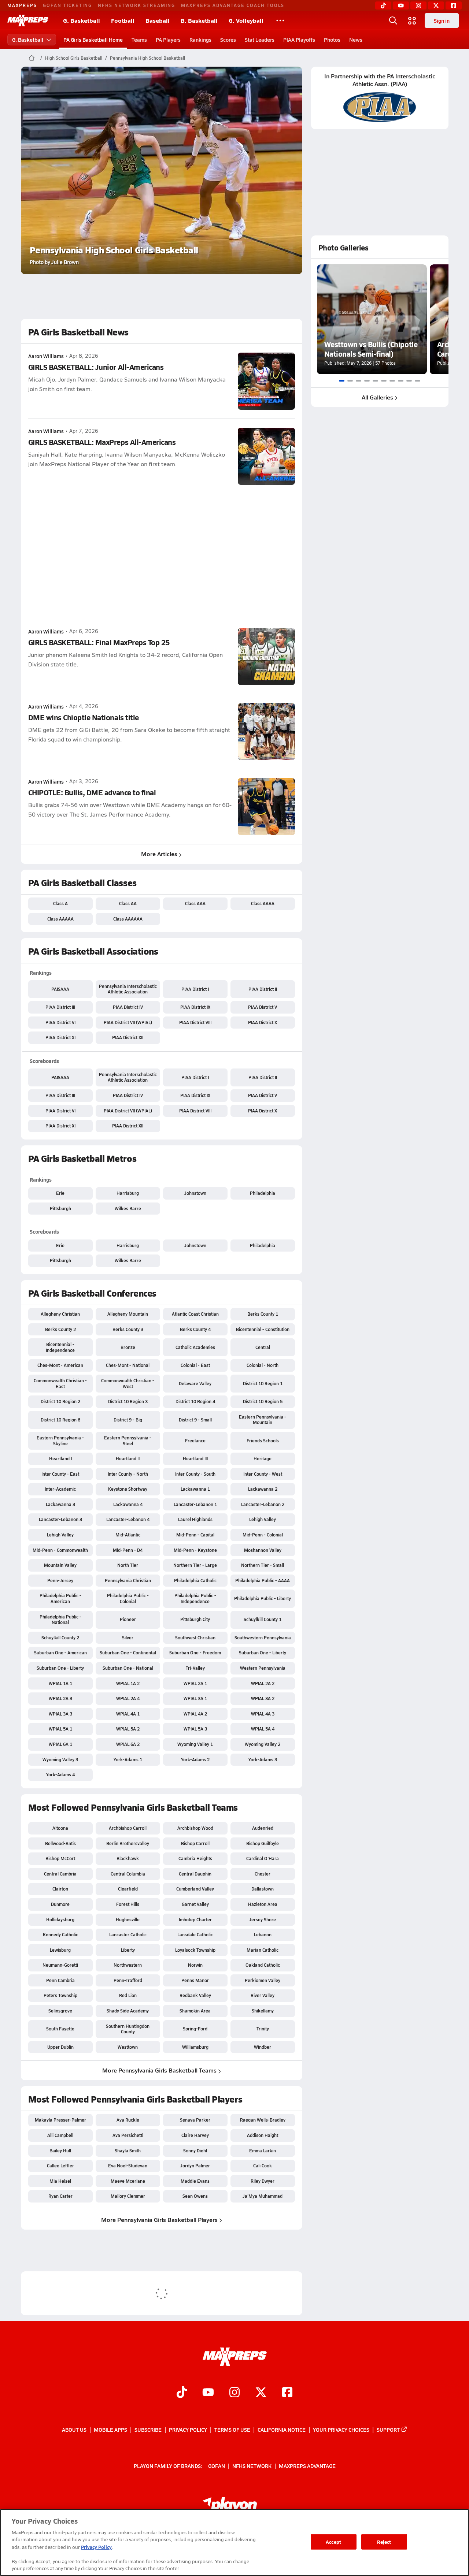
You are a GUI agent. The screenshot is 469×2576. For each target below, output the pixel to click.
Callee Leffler (60, 2166)
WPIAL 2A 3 (60, 1698)
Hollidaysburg (60, 1919)
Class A (60, 903)
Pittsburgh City (195, 1619)
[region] (234, 2542)
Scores (228, 40)
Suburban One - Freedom (195, 1653)
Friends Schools (263, 1441)
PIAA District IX (195, 1007)
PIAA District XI (60, 1037)
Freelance (195, 1441)
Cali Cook (263, 2166)
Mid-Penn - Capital (195, 1535)
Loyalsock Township (195, 1950)
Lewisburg (60, 1950)
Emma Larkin (263, 2151)
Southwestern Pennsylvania (263, 1638)
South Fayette (60, 2029)
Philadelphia (263, 1193)
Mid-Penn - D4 (128, 1550)
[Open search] (393, 21)
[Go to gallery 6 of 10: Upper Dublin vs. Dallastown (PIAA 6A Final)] (384, 381)
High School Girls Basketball (74, 58)
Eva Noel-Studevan (128, 2166)
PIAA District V (263, 1007)
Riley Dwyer (263, 2181)
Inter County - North (128, 1474)
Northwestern (128, 1965)
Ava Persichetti (128, 2135)
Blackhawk (128, 1858)
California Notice (282, 2430)
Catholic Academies (195, 1347)
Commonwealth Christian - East (60, 1383)
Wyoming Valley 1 (195, 1744)
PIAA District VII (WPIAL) (128, 1022)
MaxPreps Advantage (307, 2465)
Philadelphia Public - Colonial (128, 1598)
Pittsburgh (60, 1208)
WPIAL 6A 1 (60, 1744)
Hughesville (128, 1919)
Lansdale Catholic (195, 1934)
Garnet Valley (195, 1904)
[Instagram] (418, 5)
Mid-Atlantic (128, 1535)
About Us (74, 2430)
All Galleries (377, 397)
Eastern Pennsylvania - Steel (128, 1441)
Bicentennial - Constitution (263, 1329)
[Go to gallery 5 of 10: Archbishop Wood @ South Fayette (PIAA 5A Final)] (375, 381)
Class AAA (195, 903)
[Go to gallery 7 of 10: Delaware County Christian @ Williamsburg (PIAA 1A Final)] (392, 381)
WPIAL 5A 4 (263, 1729)
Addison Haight (263, 2135)
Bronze (128, 1347)
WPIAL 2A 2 (263, 1683)
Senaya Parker (195, 2120)
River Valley (263, 1995)
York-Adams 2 (195, 1759)
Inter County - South (195, 1474)
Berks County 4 (195, 1329)
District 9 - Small (195, 1420)
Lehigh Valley (263, 1519)
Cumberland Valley (195, 1889)
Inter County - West (263, 1474)
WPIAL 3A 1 (195, 1698)
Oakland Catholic (263, 1965)
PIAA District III (60, 1007)
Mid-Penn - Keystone (195, 1550)
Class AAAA (263, 903)
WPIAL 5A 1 (60, 1729)
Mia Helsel (60, 2181)
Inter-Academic (60, 1489)
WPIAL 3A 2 (263, 1698)
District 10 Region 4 (195, 1401)
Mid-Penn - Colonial (263, 1535)
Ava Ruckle (128, 2120)
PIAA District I (195, 989)
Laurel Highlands (195, 1519)
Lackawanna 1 (195, 1489)
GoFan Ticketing (67, 5)
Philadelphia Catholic (195, 1580)
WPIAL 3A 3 (60, 1714)
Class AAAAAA (128, 919)
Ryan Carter (60, 2196)
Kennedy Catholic (60, 1934)
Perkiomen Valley (263, 1980)
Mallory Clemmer (128, 2196)
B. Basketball (199, 20)
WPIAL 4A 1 (128, 1714)
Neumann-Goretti (60, 1965)
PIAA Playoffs (299, 40)
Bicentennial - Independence (60, 1347)
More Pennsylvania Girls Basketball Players (159, 2220)
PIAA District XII (128, 1037)
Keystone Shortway (128, 1489)
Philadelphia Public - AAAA (263, 1580)
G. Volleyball (246, 20)
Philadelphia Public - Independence (195, 1598)
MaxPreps (22, 5)
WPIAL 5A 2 (128, 1729)
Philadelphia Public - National (60, 1620)
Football (123, 20)
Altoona (60, 1828)
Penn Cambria (60, 1980)
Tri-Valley (195, 1668)
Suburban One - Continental (128, 1653)
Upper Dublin (60, 2047)
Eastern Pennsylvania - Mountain (263, 1420)
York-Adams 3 (263, 1759)
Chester (263, 1874)
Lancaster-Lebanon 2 (263, 1504)
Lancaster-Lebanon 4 (128, 1519)
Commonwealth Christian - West (128, 1383)
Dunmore (60, 1904)
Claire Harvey (195, 2135)
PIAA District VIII (195, 1022)
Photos (332, 40)
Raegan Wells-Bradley (263, 2120)
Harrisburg (128, 1193)
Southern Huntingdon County (128, 2029)
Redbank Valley (195, 1995)
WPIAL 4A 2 (195, 1714)
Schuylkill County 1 (263, 1619)
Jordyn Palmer (195, 2166)
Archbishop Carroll (128, 1828)
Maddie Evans (195, 2181)
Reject (384, 2542)
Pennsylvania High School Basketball (147, 58)
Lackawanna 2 (263, 1489)
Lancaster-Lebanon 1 (195, 1504)
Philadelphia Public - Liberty (263, 1598)
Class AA (128, 903)
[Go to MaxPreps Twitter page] (261, 2393)
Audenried (263, 1828)
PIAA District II (263, 989)
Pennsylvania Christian (128, 1580)
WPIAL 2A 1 (195, 1683)
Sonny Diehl (195, 2151)
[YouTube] (401, 5)
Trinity (263, 2029)
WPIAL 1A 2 (128, 1683)
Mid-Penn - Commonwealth (60, 1550)
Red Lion (128, 1995)
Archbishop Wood (195, 1828)
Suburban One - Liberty (263, 1653)
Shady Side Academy (128, 2011)
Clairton (60, 1889)
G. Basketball (82, 20)
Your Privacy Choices (341, 2430)
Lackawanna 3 (60, 1504)
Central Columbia (128, 1874)
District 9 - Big (128, 1420)
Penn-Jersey (60, 1580)
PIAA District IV (128, 1007)
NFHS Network (252, 2465)
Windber (263, 2047)
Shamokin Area (195, 2011)
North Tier (128, 1565)
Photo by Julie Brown (54, 262)
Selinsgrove (60, 2011)
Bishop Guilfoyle (263, 1843)
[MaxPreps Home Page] (32, 58)
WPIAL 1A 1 (60, 1683)
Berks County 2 (60, 1329)
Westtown (128, 2047)
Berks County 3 (128, 1329)
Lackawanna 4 (128, 1504)
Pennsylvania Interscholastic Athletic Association (128, 989)
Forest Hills (128, 1904)
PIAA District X (263, 1022)
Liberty (128, 1950)
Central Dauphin (195, 1874)
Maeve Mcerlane (128, 2181)
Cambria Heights (195, 1858)
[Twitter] (436, 5)
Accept (333, 2542)
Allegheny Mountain (128, 1314)
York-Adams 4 (60, 1774)
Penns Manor (195, 1980)
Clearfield (128, 1889)
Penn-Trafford (128, 1980)
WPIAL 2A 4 (128, 1698)
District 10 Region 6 (60, 1420)
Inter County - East (60, 1474)
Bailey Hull (60, 2151)
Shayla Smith (128, 2151)
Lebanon (263, 1934)
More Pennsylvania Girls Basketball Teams (159, 2070)
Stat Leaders (260, 40)
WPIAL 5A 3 (195, 1729)
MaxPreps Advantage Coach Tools (233, 5)
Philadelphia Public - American (60, 1598)
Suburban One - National (128, 1668)
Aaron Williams (46, 356)
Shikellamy (263, 2011)
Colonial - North (263, 1365)
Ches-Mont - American (60, 1365)
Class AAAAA (60, 919)
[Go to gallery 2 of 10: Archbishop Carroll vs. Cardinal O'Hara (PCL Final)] (350, 381)
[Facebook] (454, 5)
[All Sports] (280, 21)
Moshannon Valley (263, 1550)
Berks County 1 (263, 1314)
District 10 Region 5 (263, 1401)
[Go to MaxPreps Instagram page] (234, 2393)
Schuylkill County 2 (60, 1638)
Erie (60, 1193)
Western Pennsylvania (263, 1668)
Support (388, 2430)
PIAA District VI (60, 1022)
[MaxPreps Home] (28, 21)
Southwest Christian (195, 1638)
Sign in (442, 21)
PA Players (168, 40)
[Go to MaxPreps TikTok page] (182, 2393)
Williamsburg (195, 2047)
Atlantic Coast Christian (195, 1314)
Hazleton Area (263, 1904)
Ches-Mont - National (128, 1365)
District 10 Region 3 (128, 1401)
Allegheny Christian (60, 1314)
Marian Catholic (263, 1950)
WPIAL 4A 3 (263, 1714)
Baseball (158, 20)
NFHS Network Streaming (136, 5)
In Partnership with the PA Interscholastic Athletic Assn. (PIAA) (380, 80)
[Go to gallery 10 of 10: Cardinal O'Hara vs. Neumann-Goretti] (418, 381)
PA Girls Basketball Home (93, 40)
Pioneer (128, 1619)
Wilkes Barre (128, 1208)
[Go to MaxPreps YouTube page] (208, 2393)
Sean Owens (195, 2196)
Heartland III (195, 1458)
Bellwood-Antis (60, 1843)
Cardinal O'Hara (263, 1858)
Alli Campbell (60, 2135)
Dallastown (263, 1889)
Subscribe (148, 2430)
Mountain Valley (60, 1565)
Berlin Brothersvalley (128, 1843)
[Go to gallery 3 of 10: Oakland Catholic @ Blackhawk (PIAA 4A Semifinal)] (359, 381)
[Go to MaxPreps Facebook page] (287, 2393)
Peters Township (60, 1995)
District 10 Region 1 (263, 1383)
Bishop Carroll (195, 1843)
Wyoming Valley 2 (263, 1744)
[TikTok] (383, 5)
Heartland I (60, 1458)
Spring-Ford (195, 2029)
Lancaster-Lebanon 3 (60, 1519)
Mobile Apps (110, 2430)
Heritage (263, 1458)
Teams (139, 40)
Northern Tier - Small (263, 1565)
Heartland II (128, 1458)
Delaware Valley (195, 1383)
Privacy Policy (188, 2430)
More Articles (159, 854)
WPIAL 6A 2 (128, 1744)
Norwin (195, 1965)
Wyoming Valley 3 (60, 1759)
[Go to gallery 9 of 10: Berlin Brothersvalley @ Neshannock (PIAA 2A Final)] (409, 381)
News (356, 40)
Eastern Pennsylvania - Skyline (60, 1441)
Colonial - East (195, 1365)
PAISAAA (60, 989)
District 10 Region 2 (60, 1401)
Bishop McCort (60, 1858)
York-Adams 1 (128, 1759)
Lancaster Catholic (128, 1934)
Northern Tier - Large (195, 1565)
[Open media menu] (412, 21)
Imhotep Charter (195, 1919)
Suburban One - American (60, 1653)
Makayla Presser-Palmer (60, 2120)
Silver (128, 1638)
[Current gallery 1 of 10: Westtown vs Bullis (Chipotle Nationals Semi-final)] (342, 381)
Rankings (200, 40)
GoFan (217, 2465)
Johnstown (195, 1193)
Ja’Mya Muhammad (263, 2196)
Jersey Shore (263, 1919)
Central (263, 1347)
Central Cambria (60, 1874)
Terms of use (232, 2430)
